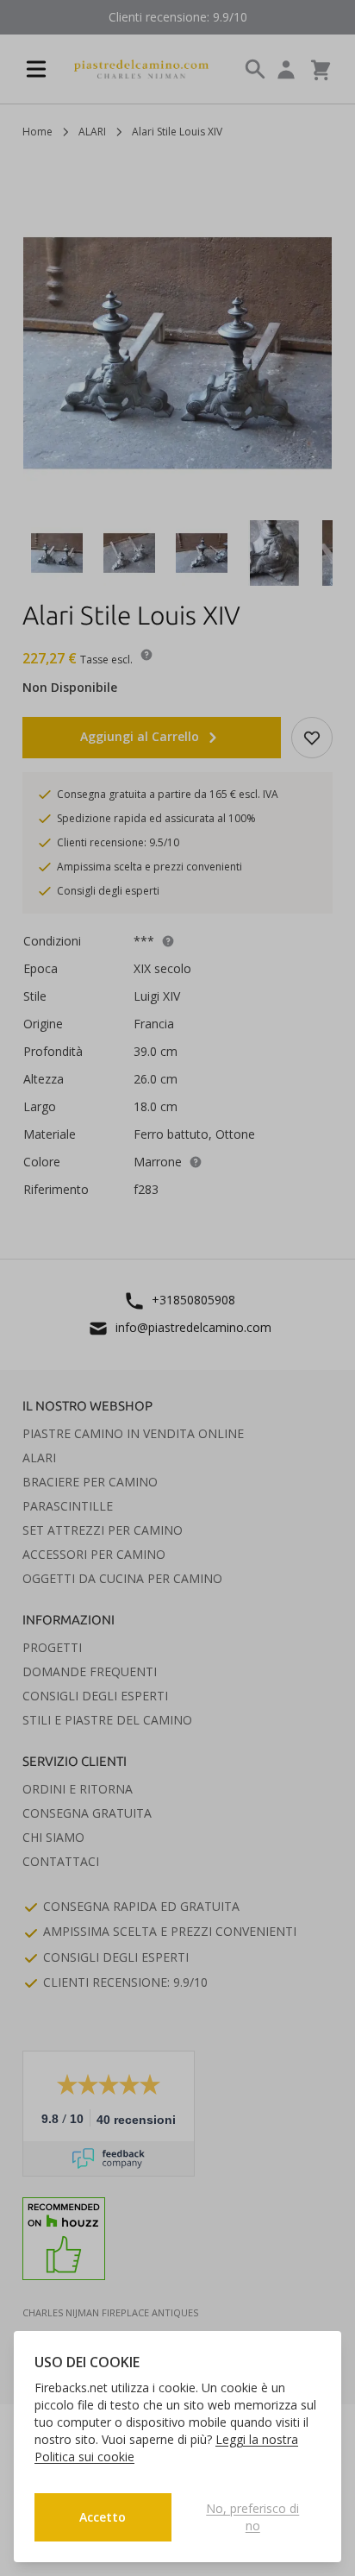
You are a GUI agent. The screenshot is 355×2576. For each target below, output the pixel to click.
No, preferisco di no (252, 2517)
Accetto (103, 2517)
